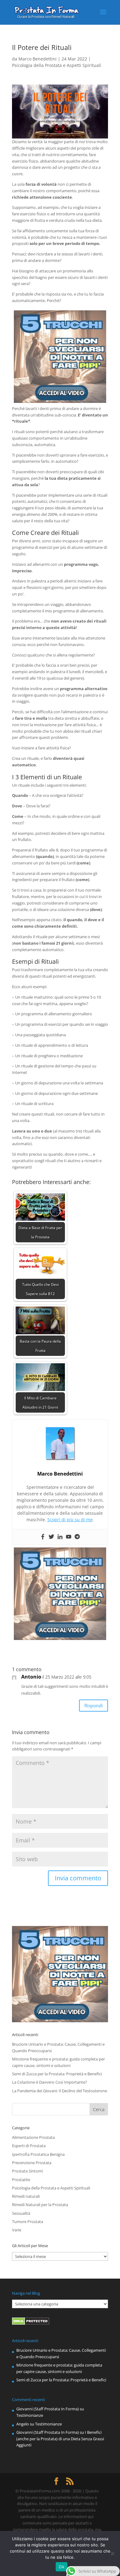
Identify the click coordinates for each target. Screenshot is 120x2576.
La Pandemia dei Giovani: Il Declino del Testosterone (60, 2091)
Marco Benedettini (38, 59)
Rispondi (94, 1705)
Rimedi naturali (26, 2196)
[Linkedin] (60, 1537)
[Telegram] (77, 1537)
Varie (17, 2230)
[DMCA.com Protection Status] (31, 2323)
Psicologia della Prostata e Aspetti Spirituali (57, 65)
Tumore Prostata (28, 2222)
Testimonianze (30, 2415)
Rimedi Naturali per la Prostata (40, 2205)
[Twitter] (51, 1537)
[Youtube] (69, 1537)
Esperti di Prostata (29, 2146)
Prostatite (21, 2180)
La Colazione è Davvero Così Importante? (50, 2082)
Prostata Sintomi (27, 2171)
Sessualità (21, 2213)
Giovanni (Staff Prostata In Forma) (48, 2409)
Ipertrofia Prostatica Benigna (38, 2154)
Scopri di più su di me (70, 1520)
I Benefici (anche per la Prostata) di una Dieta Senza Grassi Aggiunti (60, 2439)
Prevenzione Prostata (32, 2163)
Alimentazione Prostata (33, 2137)
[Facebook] (43, 1537)
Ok (62, 2567)
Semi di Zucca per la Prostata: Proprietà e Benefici (57, 2074)
